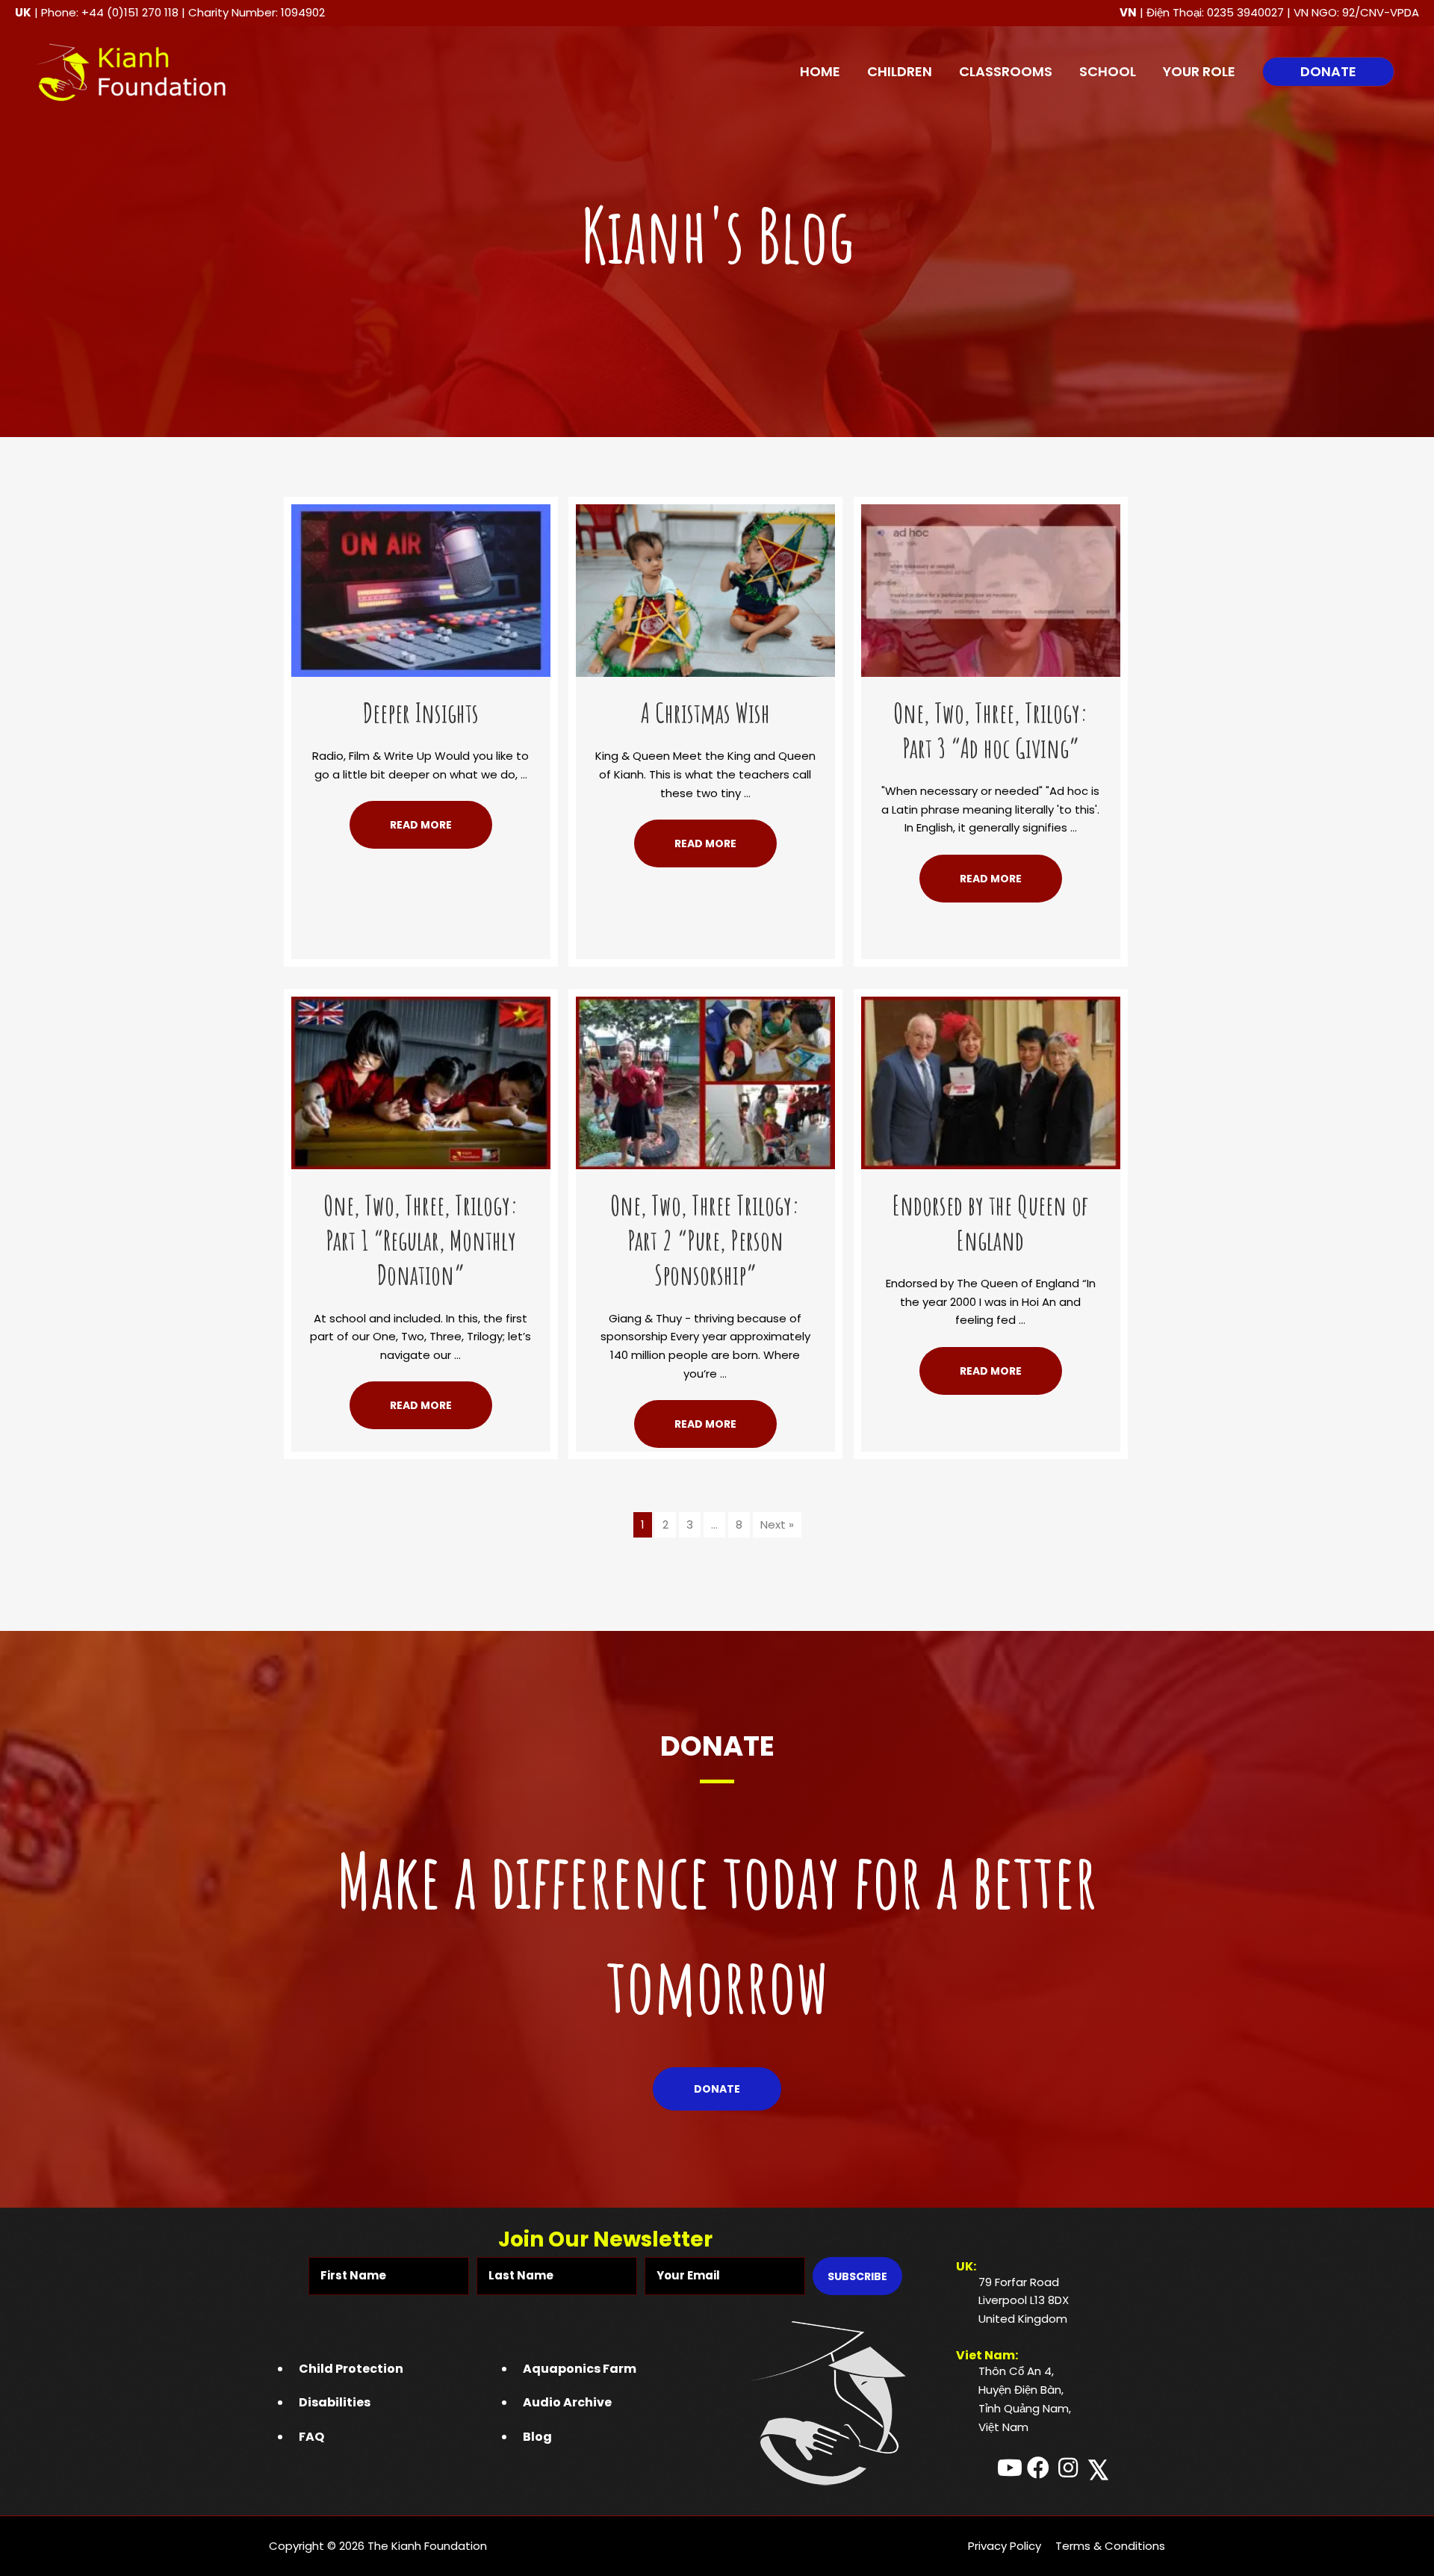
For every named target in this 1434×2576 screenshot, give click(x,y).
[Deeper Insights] (421, 589)
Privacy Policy (1005, 2546)
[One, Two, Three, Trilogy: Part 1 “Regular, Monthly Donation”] (421, 1081)
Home (820, 71)
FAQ (311, 2437)
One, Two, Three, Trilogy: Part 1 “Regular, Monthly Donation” (421, 1240)
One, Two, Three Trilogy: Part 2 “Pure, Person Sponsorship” (705, 1240)
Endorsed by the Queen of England (990, 1223)
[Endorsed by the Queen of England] (991, 1081)
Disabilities (335, 2402)
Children (900, 71)
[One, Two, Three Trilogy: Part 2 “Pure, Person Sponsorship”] (705, 1081)
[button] (1328, 72)
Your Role (1199, 71)
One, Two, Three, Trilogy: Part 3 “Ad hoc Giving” (991, 730)
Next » (777, 1524)
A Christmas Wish (705, 713)
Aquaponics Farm (580, 2369)
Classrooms (1006, 71)
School (1108, 71)
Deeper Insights (421, 713)
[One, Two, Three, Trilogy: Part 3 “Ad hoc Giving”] (991, 589)
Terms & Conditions (1110, 2546)
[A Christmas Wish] (705, 589)
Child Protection (351, 2369)
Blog (537, 2437)
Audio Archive (567, 2402)
